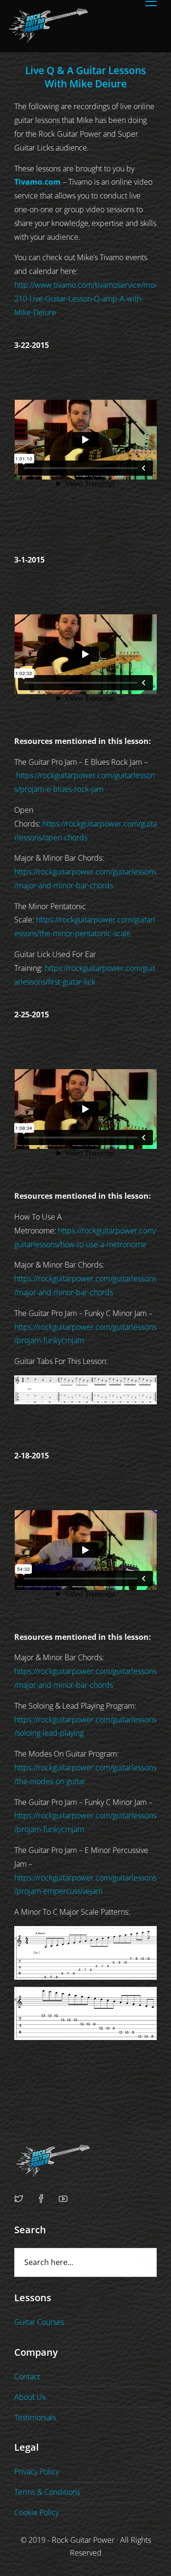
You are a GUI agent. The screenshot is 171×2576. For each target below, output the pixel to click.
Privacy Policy (37, 2472)
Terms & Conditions (47, 2492)
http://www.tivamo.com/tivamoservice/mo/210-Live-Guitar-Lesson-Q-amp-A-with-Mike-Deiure (85, 299)
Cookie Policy (37, 2512)
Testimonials (35, 2417)
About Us (30, 2397)
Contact (27, 2377)
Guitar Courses (39, 2322)
